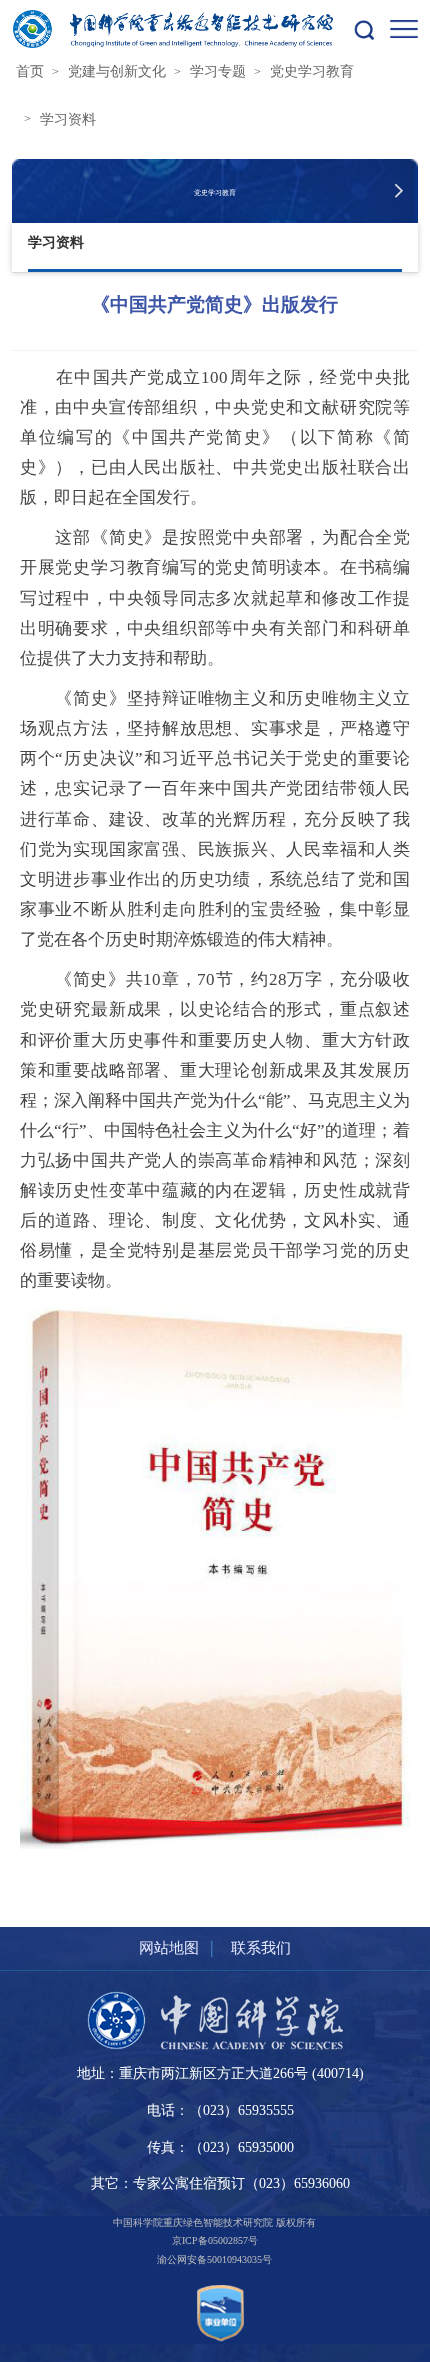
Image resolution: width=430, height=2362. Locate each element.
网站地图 (169, 1948)
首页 (30, 71)
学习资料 (68, 119)
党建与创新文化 (117, 71)
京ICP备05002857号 (215, 2240)
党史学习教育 (312, 71)
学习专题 (218, 71)
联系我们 (261, 1948)
